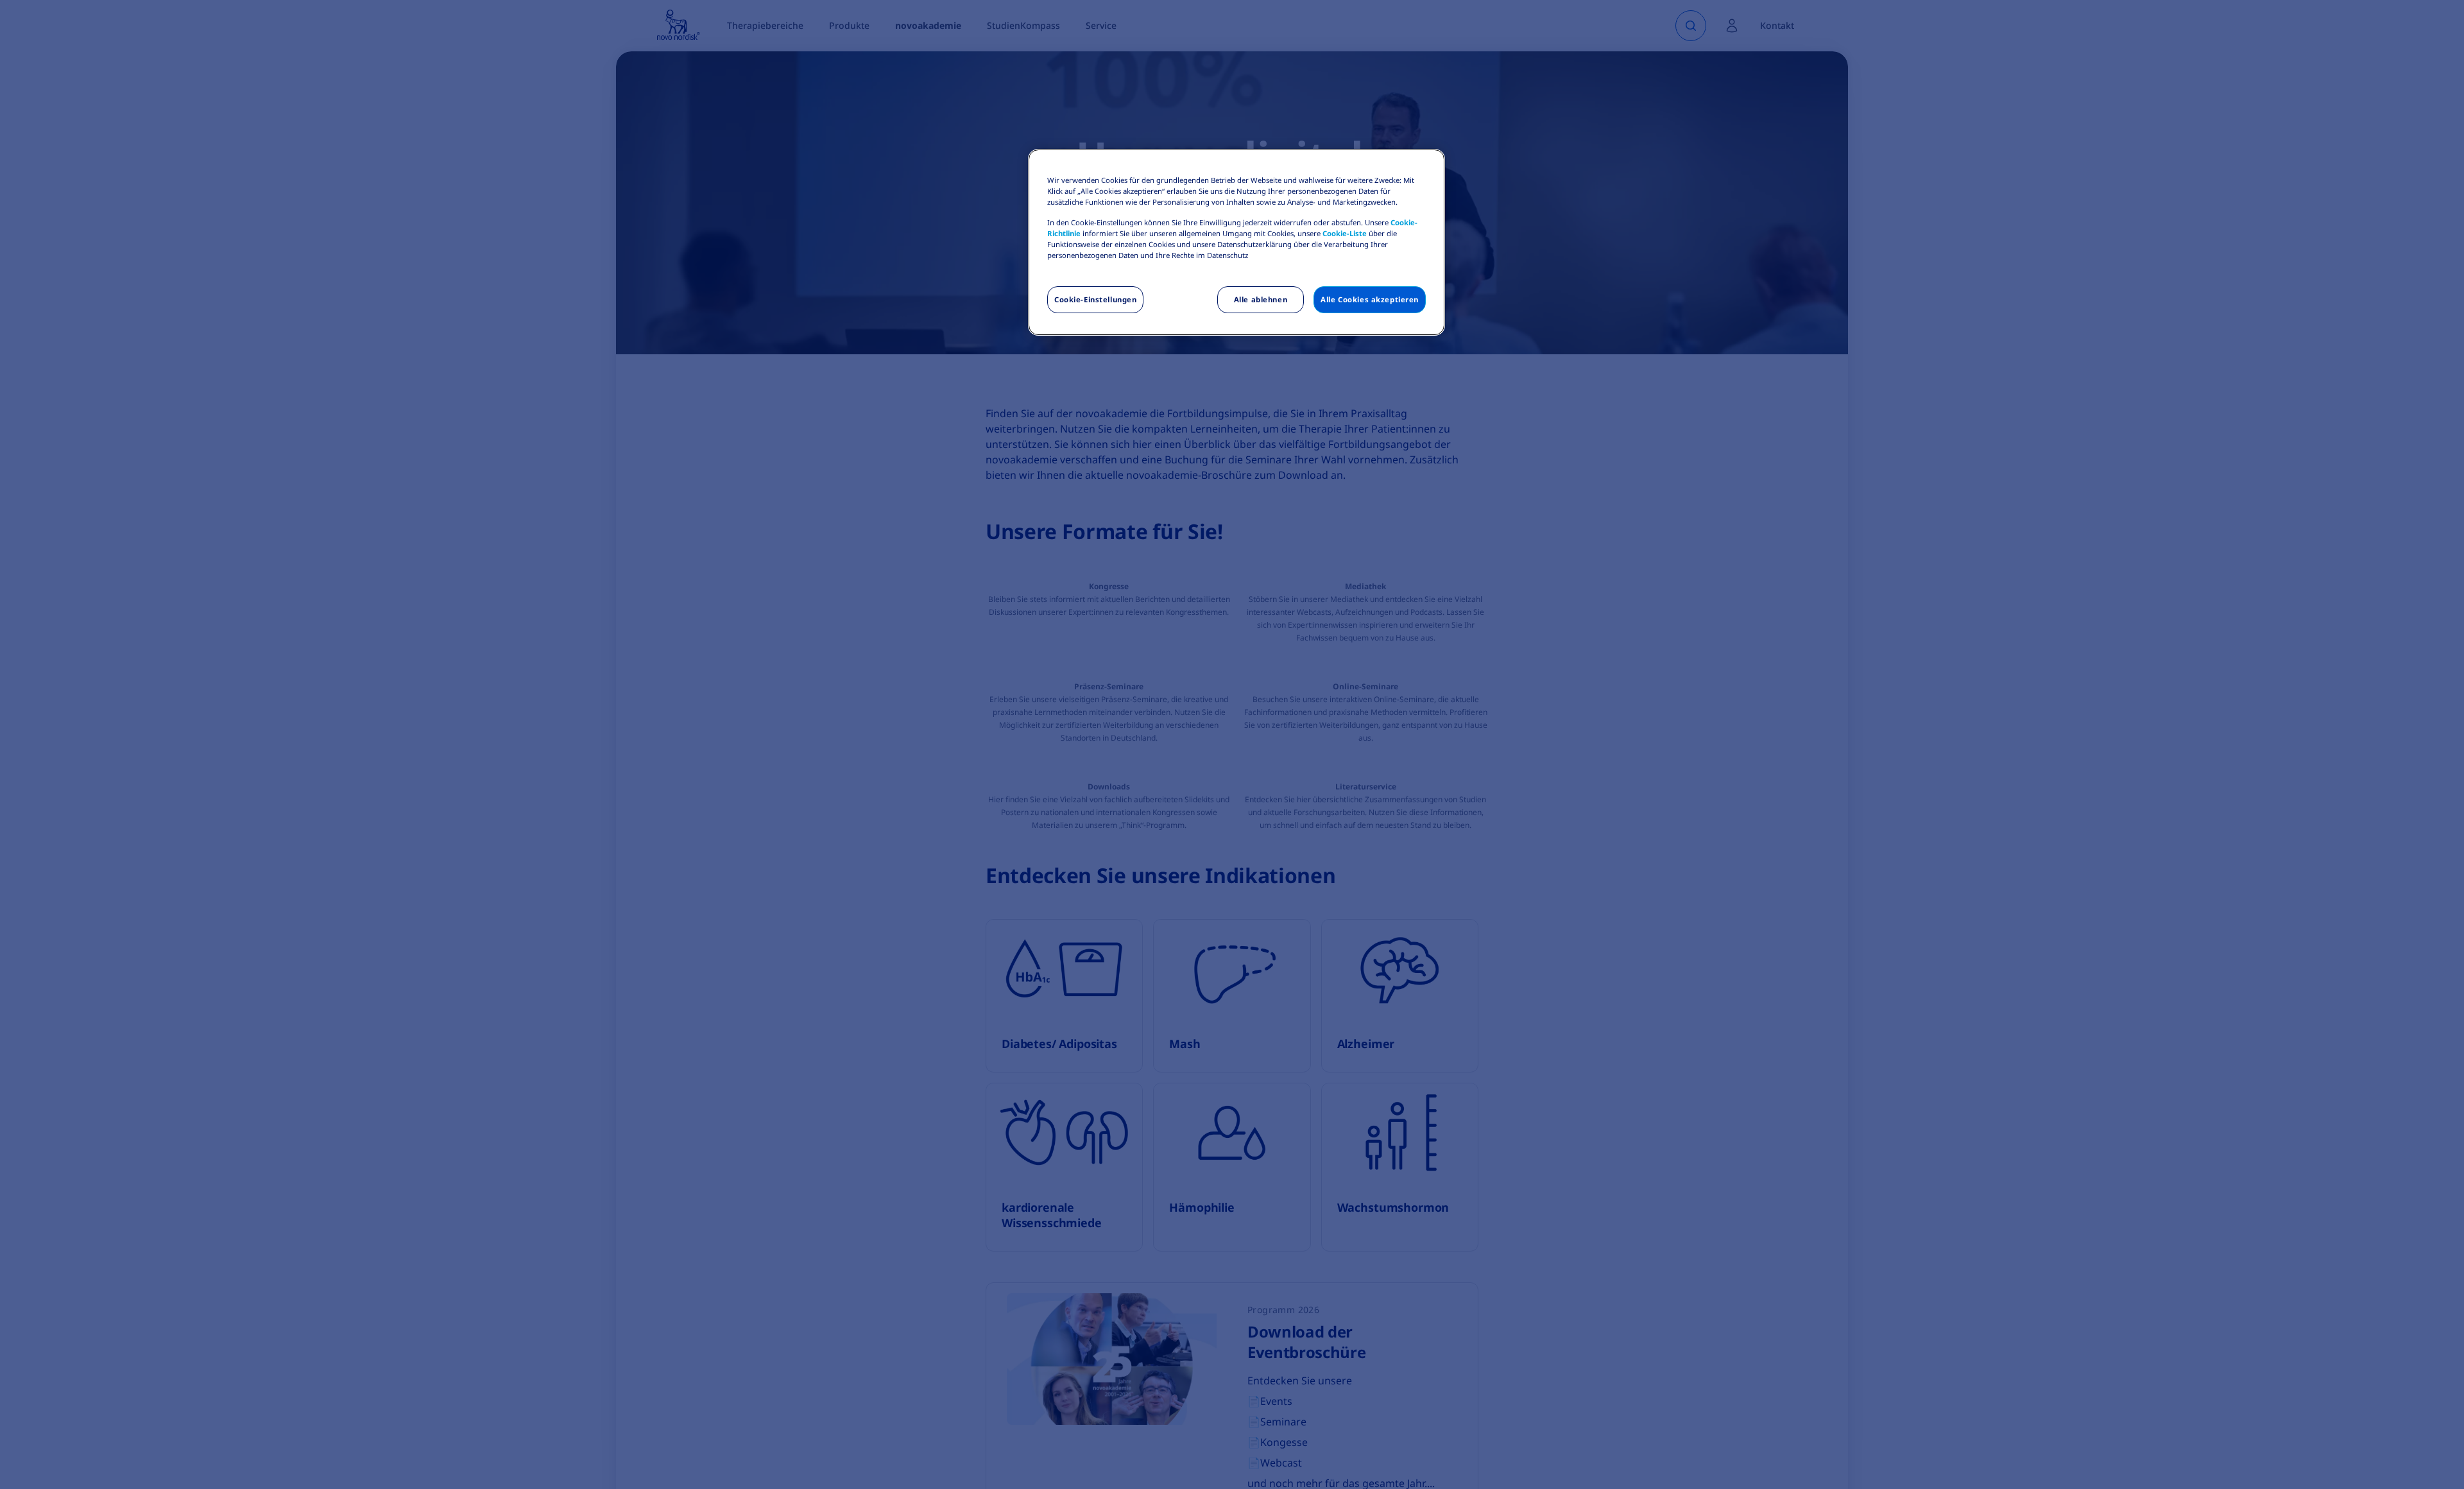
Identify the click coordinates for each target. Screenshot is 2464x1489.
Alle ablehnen (1261, 299)
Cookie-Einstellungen (1095, 299)
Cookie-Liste (1345, 233)
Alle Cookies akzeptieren (1370, 299)
